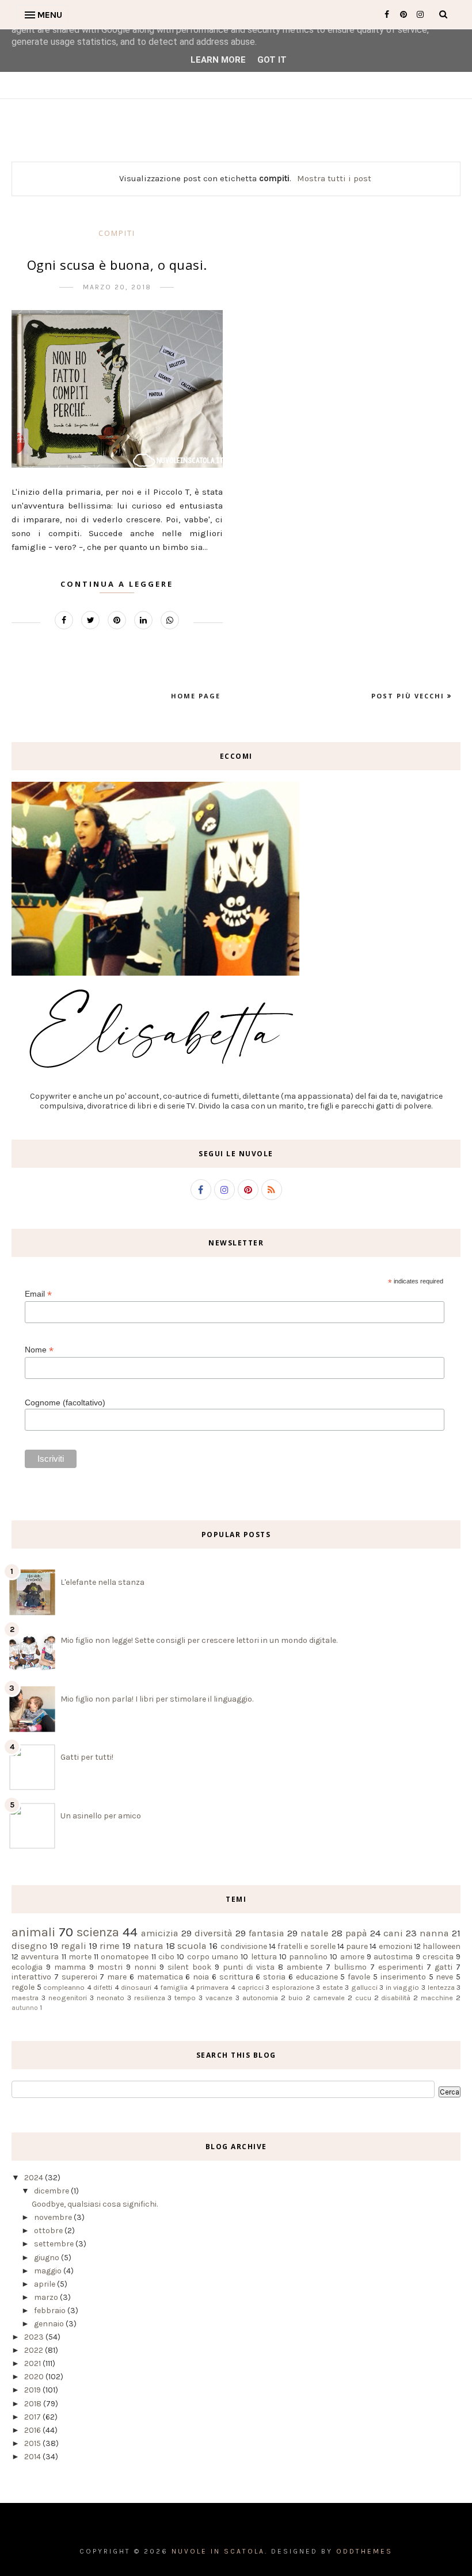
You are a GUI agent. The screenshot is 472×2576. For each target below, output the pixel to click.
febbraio (51, 2311)
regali (74, 1946)
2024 (35, 2178)
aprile (45, 2284)
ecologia (27, 1967)
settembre (55, 2244)
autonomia (260, 1998)
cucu (363, 1998)
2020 (35, 2377)
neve (444, 1977)
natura (149, 1946)
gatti (444, 1967)
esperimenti (401, 1967)
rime (110, 1946)
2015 (33, 2443)
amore (352, 1957)
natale (315, 1933)
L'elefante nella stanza (102, 1582)
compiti (117, 233)
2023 (35, 2337)
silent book (189, 1967)
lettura (264, 1957)
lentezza (441, 1987)
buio (296, 1998)
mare (117, 1977)
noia (201, 1977)
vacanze (219, 1998)
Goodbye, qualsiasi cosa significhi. (95, 2204)
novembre (54, 2217)
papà (356, 1933)
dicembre (52, 2191)
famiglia (174, 1987)
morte (80, 1957)
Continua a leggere (117, 584)
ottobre (49, 2231)
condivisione (244, 1946)
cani (393, 1933)
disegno (29, 1946)
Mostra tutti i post (334, 178)
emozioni (395, 1946)
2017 (33, 2417)
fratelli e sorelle (307, 1946)
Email (38, 1294)
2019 (33, 2390)
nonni (145, 1967)
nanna (434, 1933)
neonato (111, 1998)
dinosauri (136, 1987)
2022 (35, 2350)
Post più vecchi (409, 696)
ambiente (304, 1967)
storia (274, 1977)
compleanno (64, 1987)
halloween (441, 1946)
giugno (47, 2258)
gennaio (50, 2324)
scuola (192, 1946)
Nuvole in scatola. (220, 2551)
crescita (438, 1957)
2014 (33, 2457)
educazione (317, 1977)
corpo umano (213, 1957)
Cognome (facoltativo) (65, 1402)
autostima (393, 1957)
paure (357, 1946)
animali (33, 1932)
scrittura (236, 1977)
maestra (25, 1998)
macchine (437, 1998)
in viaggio (403, 1987)
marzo (47, 2297)
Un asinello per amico (101, 1816)
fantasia (267, 1933)
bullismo (350, 1967)
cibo (166, 1957)
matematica (160, 1977)
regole (23, 1987)
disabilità (396, 1998)
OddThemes (364, 2551)
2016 (33, 2430)
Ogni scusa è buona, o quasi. (117, 265)
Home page (196, 696)
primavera (212, 1987)
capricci (251, 1987)
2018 (34, 2404)
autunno (25, 2008)
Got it (272, 60)
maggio (49, 2271)
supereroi (79, 1977)
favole (359, 1977)
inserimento (403, 1977)
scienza (98, 1932)
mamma (70, 1967)
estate (333, 1987)
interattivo (31, 1977)
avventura (40, 1957)
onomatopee (125, 1957)
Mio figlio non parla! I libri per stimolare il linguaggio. (157, 1699)
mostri (110, 1967)
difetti (103, 1987)
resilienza (150, 1998)
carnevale (329, 1998)
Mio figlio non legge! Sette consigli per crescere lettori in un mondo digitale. (199, 1640)
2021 (33, 2363)
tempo (185, 1998)
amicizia (160, 1933)
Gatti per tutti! (87, 1757)
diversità (214, 1933)
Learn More (218, 60)
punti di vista (249, 1967)
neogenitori (68, 1998)
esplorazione (293, 1987)
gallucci (364, 1987)
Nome (39, 1350)
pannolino (308, 1957)
